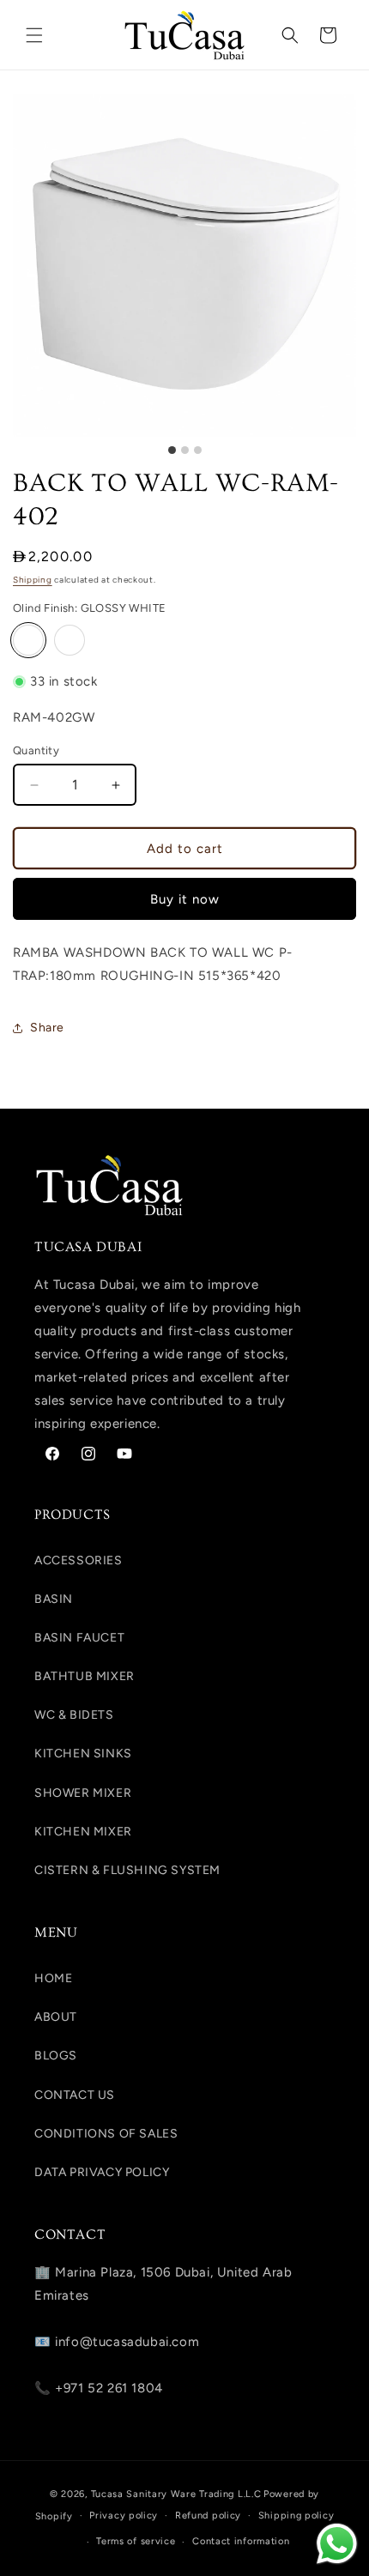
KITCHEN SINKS (83, 1754)
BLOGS (56, 2056)
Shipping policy (296, 2516)
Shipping (33, 580)
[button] (34, 35)
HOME (53, 1978)
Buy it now (185, 899)
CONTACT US (75, 2095)
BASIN (54, 1599)
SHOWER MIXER (83, 1793)
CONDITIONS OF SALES (106, 2134)
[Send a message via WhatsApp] (337, 2544)
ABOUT (56, 2017)
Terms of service (136, 2541)
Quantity (36, 750)
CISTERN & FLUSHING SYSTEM (127, 1870)
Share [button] (47, 1028)
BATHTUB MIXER (85, 1676)
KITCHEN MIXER (83, 1832)
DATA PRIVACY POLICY (102, 2172)
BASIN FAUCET (79, 1638)
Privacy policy (124, 2516)
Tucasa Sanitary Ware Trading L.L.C (176, 2494)
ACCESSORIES (79, 1560)
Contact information (241, 2541)
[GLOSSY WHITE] (28, 640)
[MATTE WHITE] (70, 640)
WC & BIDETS (74, 1715)
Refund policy (208, 2516)
